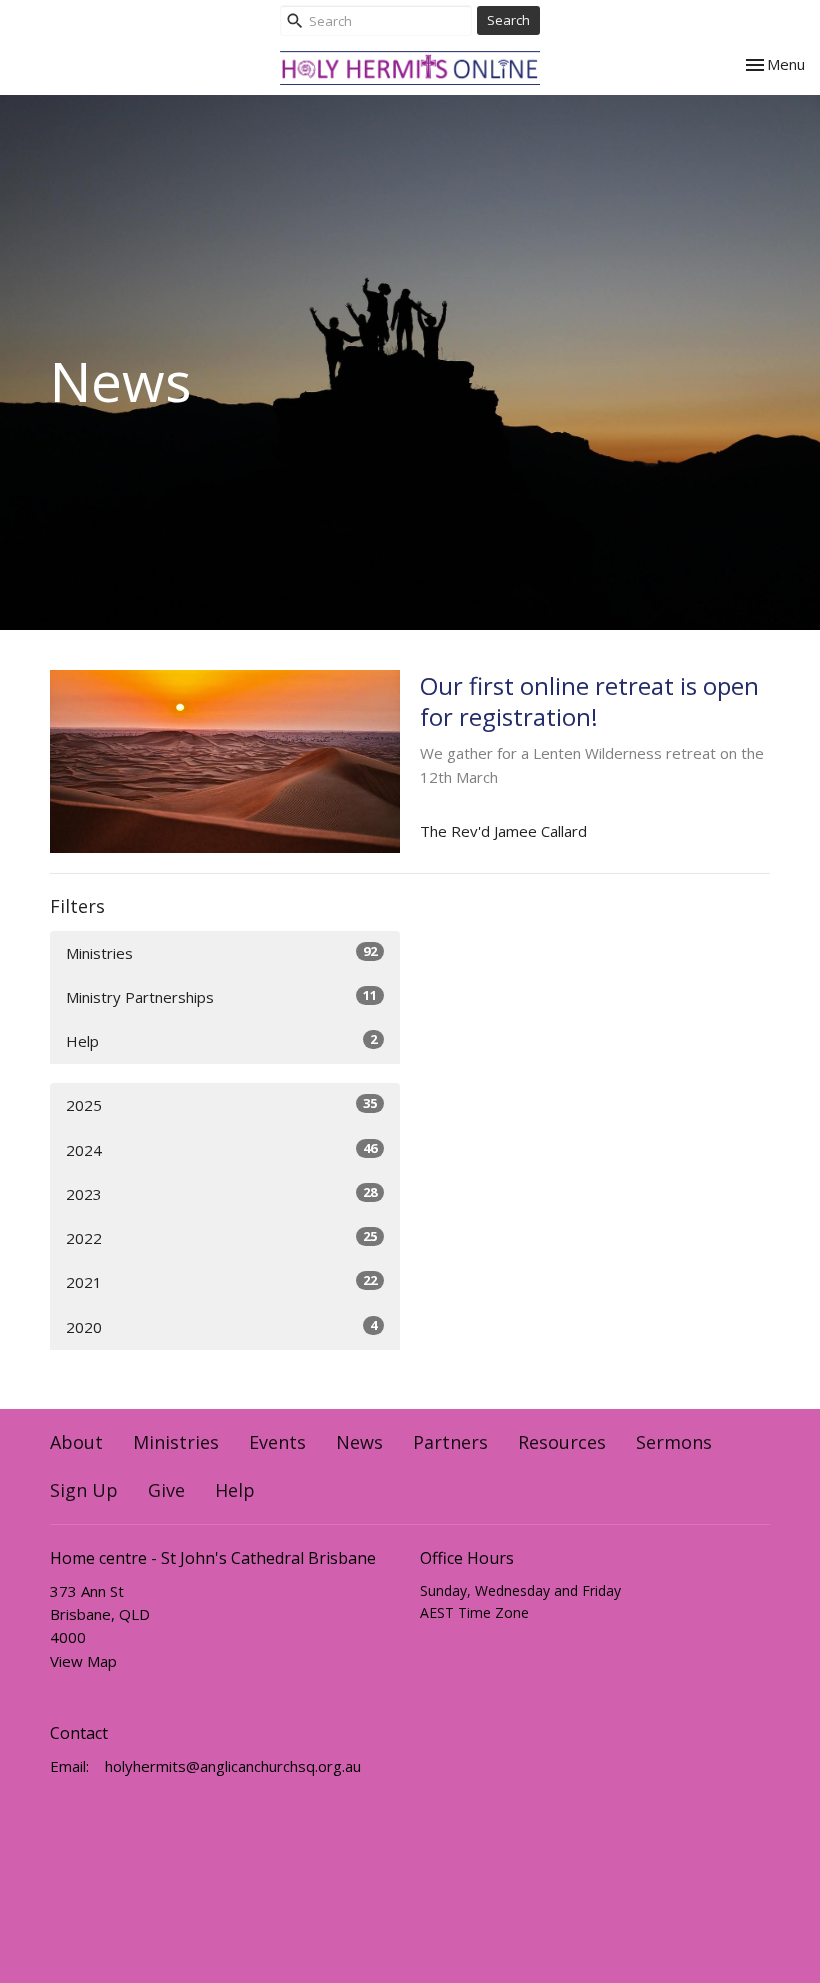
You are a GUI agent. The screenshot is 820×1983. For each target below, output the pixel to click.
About (76, 1442)
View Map (83, 1661)
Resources (562, 1442)
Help (221, 1040)
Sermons (674, 1442)
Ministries (221, 952)
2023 (221, 1193)
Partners (450, 1442)
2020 (221, 1326)
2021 (221, 1281)
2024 (221, 1149)
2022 (221, 1237)
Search (508, 20)
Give (166, 1490)
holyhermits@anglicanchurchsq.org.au (233, 1766)
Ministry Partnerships (221, 996)
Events (277, 1442)
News (359, 1442)
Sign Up (84, 1490)
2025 (221, 1104)
